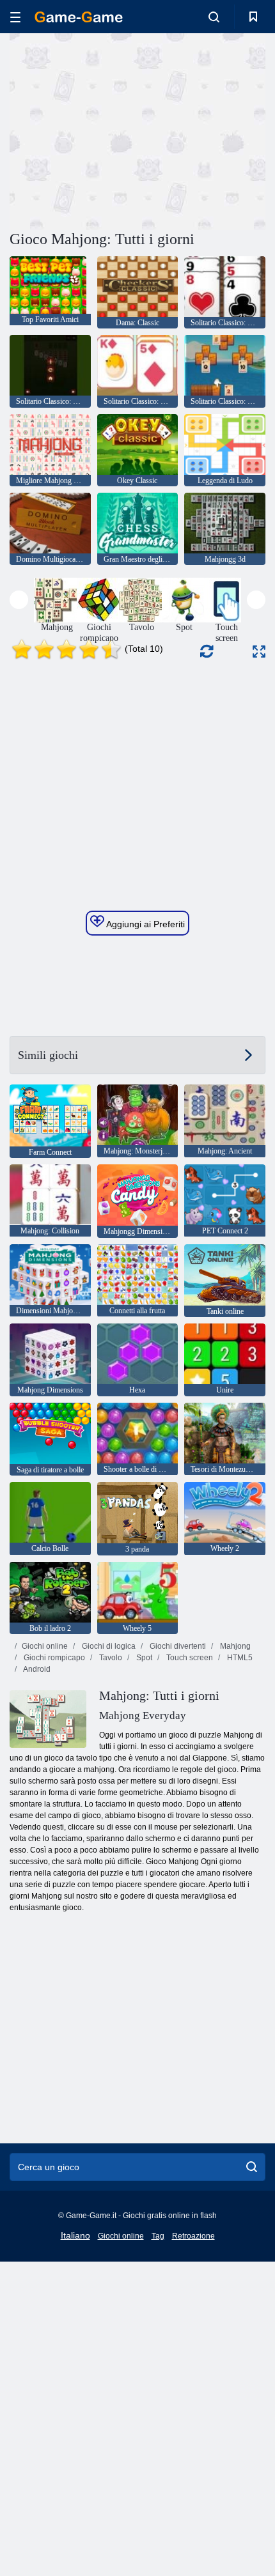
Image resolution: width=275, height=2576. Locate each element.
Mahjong (234, 1646)
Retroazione (193, 2236)
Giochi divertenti (177, 1646)
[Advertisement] (118, 130)
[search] (252, 2167)
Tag (158, 2236)
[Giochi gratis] (79, 17)
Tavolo (110, 1658)
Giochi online (45, 1646)
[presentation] (19, 600)
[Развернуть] (259, 652)
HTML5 (239, 1658)
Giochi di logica (108, 1646)
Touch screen (189, 1658)
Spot (143, 1658)
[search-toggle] (214, 17)
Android (36, 1669)
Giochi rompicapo (53, 1658)
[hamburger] (15, 17)
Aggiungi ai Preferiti (145, 924)
